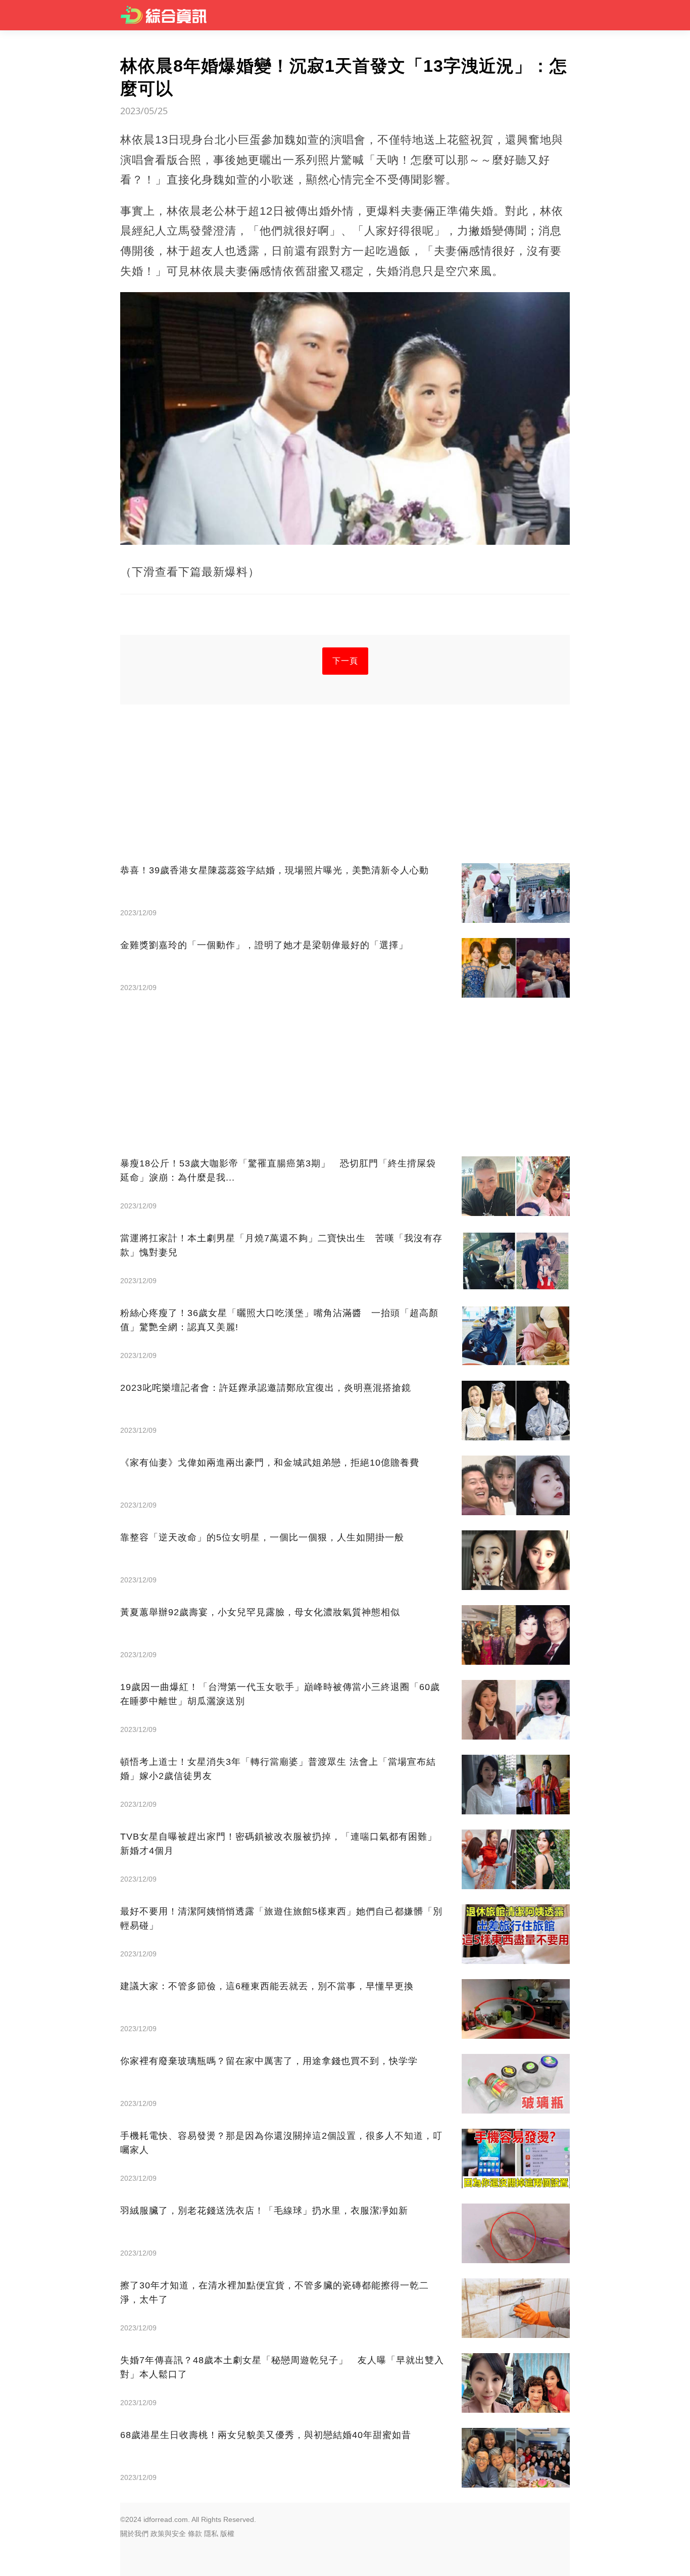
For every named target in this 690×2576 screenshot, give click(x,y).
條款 (195, 2534)
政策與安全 (168, 2534)
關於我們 (134, 2534)
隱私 (211, 2534)
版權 (227, 2534)
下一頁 (345, 661)
